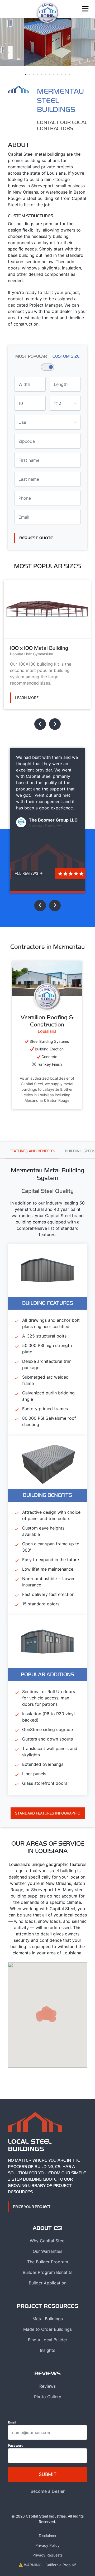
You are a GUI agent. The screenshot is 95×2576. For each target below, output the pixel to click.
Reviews (47, 2386)
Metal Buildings (48, 2319)
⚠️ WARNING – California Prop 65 (47, 2565)
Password (16, 2445)
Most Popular (31, 356)
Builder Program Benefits (47, 2272)
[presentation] (40, 724)
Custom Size (66, 356)
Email (12, 2422)
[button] (26, 74)
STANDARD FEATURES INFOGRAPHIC (48, 1813)
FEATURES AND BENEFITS (32, 1151)
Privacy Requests (47, 2555)
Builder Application (48, 2283)
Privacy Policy (47, 2545)
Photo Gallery (48, 2397)
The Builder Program (48, 2262)
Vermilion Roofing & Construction (47, 1021)
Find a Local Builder (48, 2340)
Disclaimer (48, 2536)
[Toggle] (85, 9)
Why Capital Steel (48, 2241)
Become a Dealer (48, 2491)
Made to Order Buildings (47, 2329)
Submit (48, 2474)
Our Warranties (47, 2251)
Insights (47, 2350)
